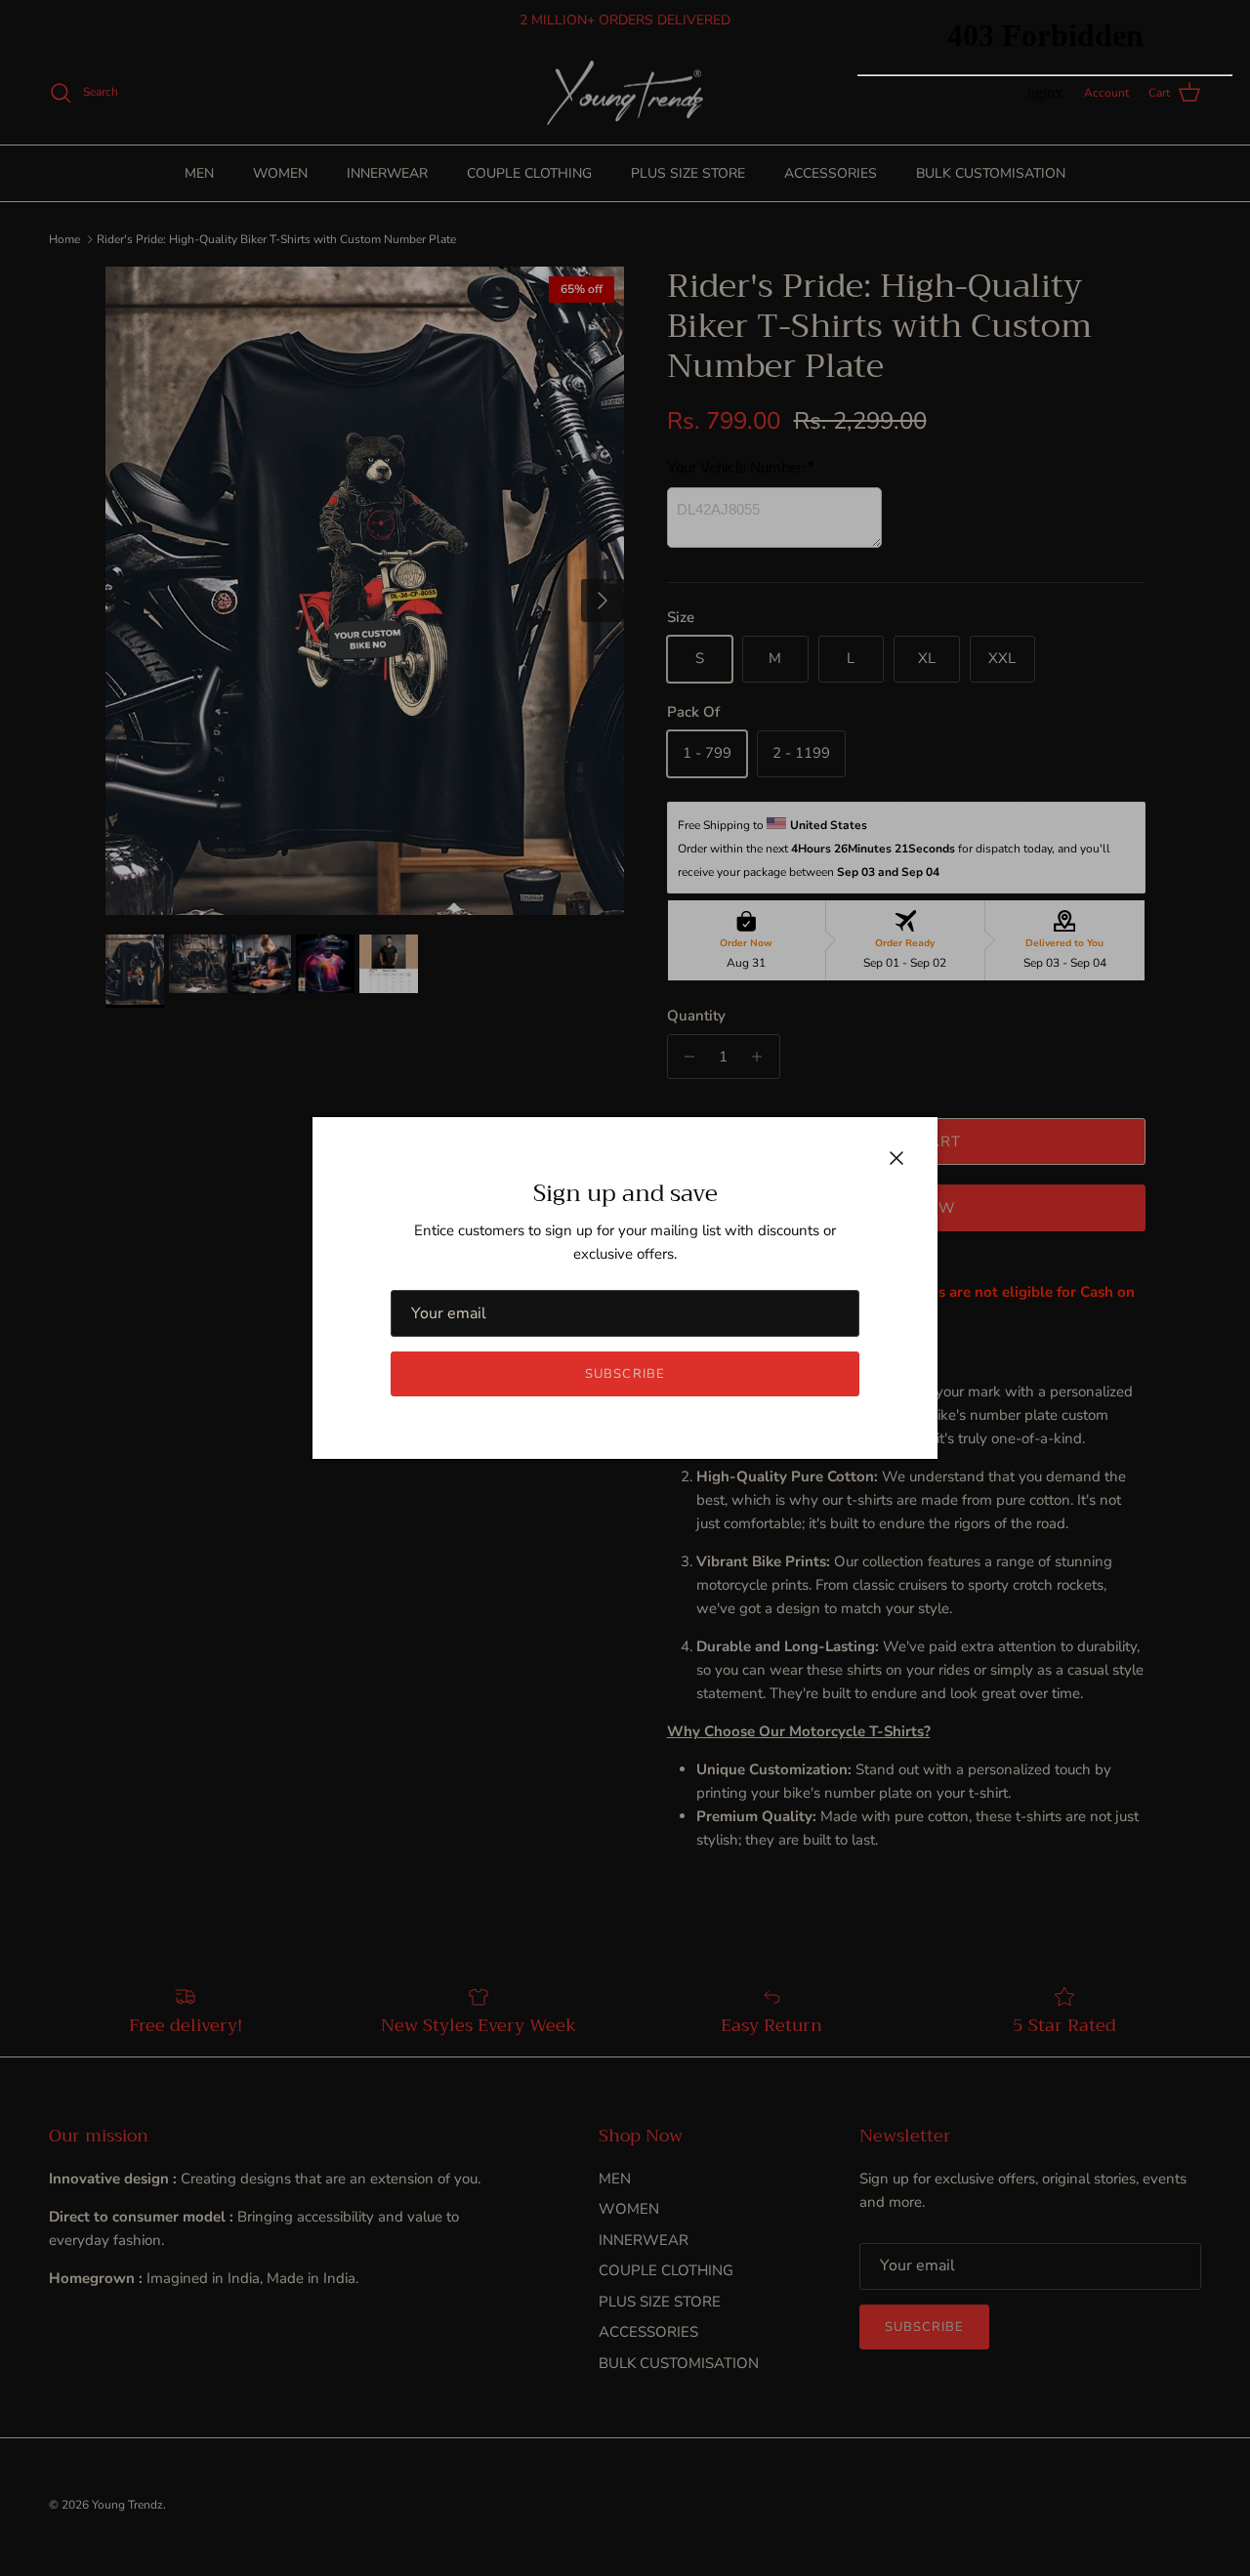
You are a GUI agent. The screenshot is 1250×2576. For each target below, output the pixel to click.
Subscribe (625, 1374)
